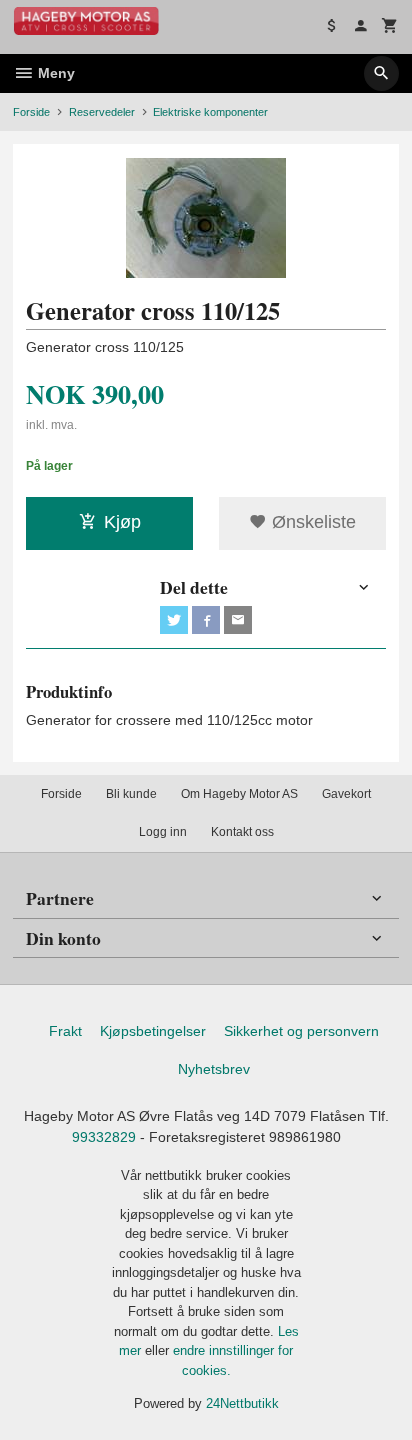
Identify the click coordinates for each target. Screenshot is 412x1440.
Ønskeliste (311, 522)
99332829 (104, 1137)
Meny (54, 73)
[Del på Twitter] (174, 620)
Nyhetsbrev (214, 1069)
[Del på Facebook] (206, 620)
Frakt (65, 1031)
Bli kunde (131, 794)
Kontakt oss (242, 832)
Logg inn (163, 832)
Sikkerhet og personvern (301, 1031)
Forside (31, 112)
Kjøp (122, 522)
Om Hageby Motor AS (239, 794)
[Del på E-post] (238, 620)
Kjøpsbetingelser (153, 1031)
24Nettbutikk (242, 1403)
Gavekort (346, 794)
